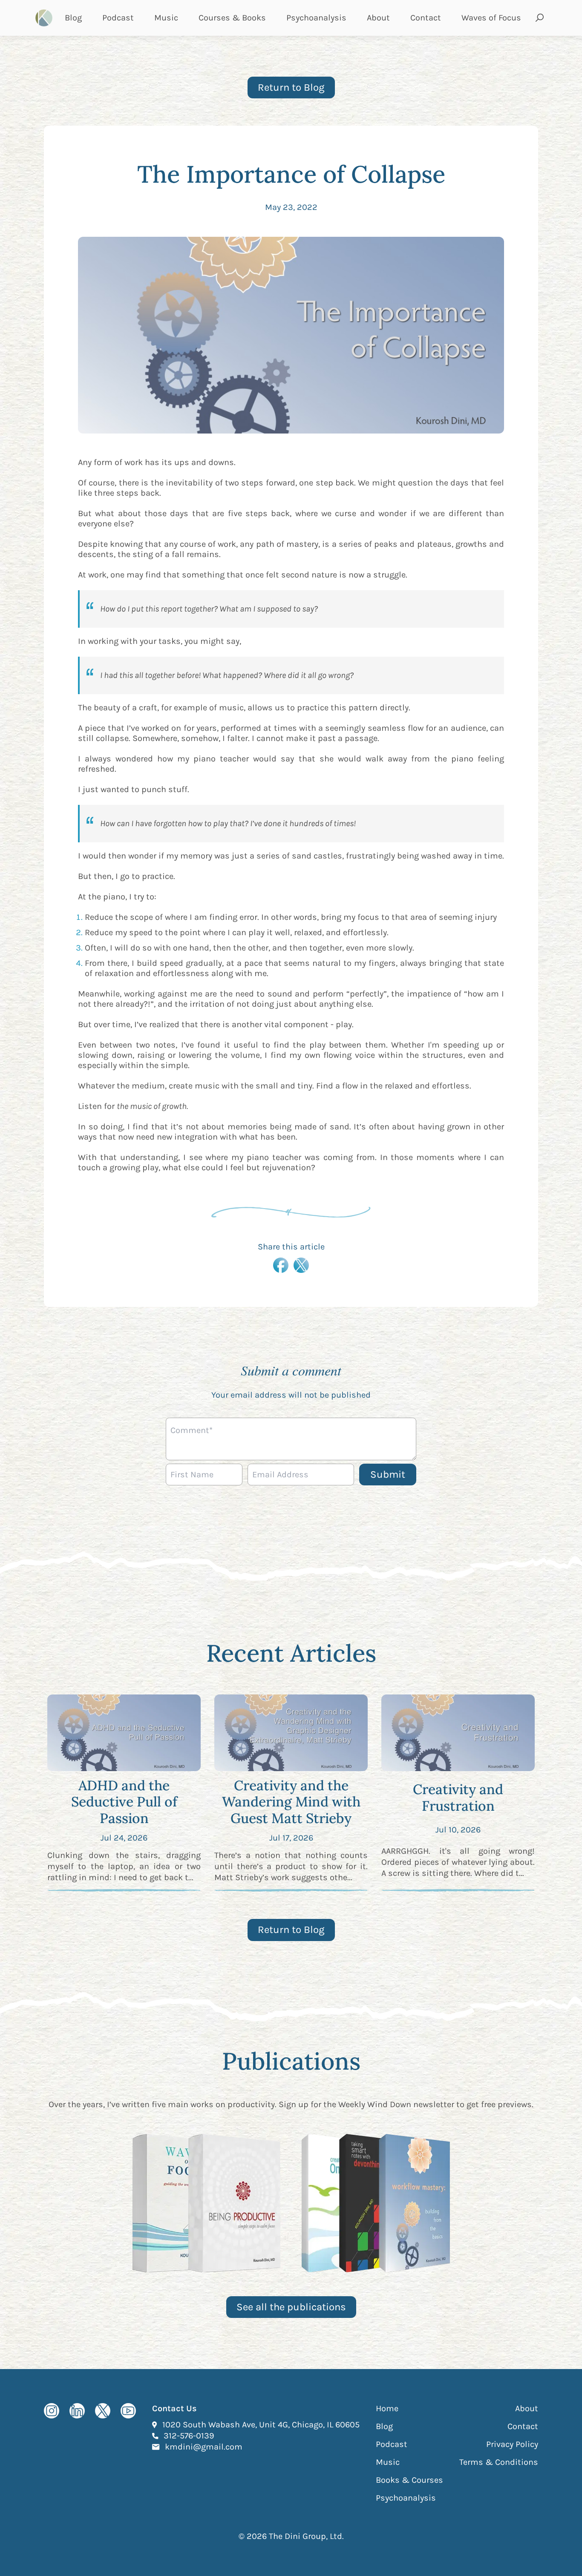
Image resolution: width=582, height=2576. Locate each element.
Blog (73, 18)
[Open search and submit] (540, 18)
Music (166, 18)
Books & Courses (409, 2480)
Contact (426, 18)
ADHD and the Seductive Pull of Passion (124, 1802)
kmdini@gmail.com (204, 2447)
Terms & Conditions (499, 2462)
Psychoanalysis (316, 18)
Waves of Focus (491, 18)
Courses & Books (232, 18)
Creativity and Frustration (458, 1797)
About (378, 18)
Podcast (118, 18)
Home (387, 2408)
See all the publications (291, 2307)
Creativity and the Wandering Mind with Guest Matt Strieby (291, 1802)
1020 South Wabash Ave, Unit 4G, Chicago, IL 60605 (261, 2424)
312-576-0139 (189, 2435)
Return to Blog (291, 87)
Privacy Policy (512, 2444)
